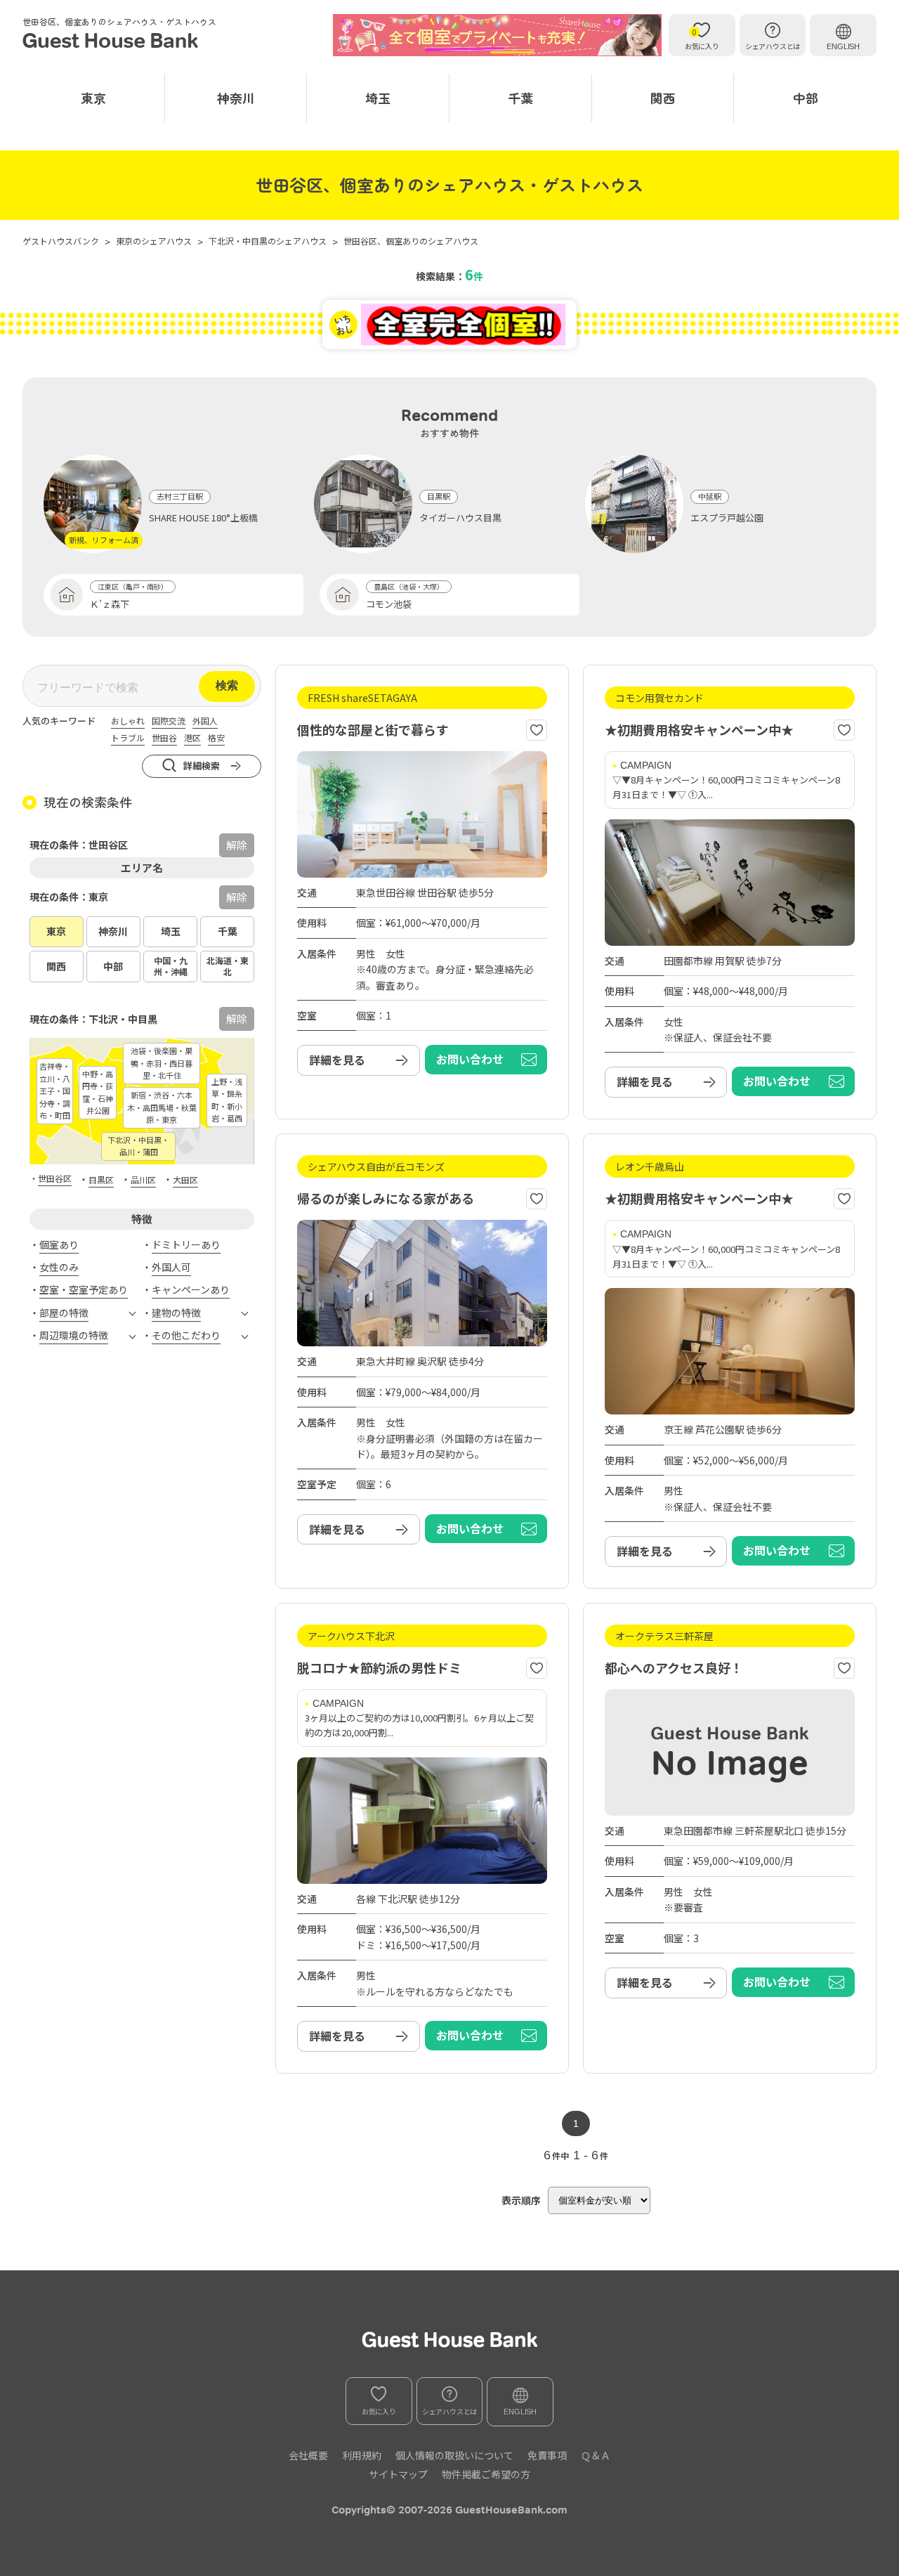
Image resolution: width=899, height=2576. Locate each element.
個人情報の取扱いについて (454, 2455)
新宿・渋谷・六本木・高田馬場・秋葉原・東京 (162, 1107)
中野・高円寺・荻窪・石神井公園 (98, 1092)
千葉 (520, 98)
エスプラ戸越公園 (727, 518)
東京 (93, 98)
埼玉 (378, 98)
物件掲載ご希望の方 (486, 2474)
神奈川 (236, 98)
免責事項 (547, 2455)
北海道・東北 (228, 966)
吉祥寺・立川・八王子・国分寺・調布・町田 (55, 1091)
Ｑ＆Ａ (596, 2455)
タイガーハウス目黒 (460, 518)
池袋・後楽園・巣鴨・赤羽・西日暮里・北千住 (162, 1063)
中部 (806, 98)
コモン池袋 (389, 604)
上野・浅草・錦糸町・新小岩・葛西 (227, 1100)
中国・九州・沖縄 (171, 966)
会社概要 (308, 2455)
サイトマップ (398, 2474)
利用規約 (362, 2455)
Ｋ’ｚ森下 (110, 604)
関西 (663, 98)
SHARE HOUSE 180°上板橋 (203, 518)
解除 (237, 897)
